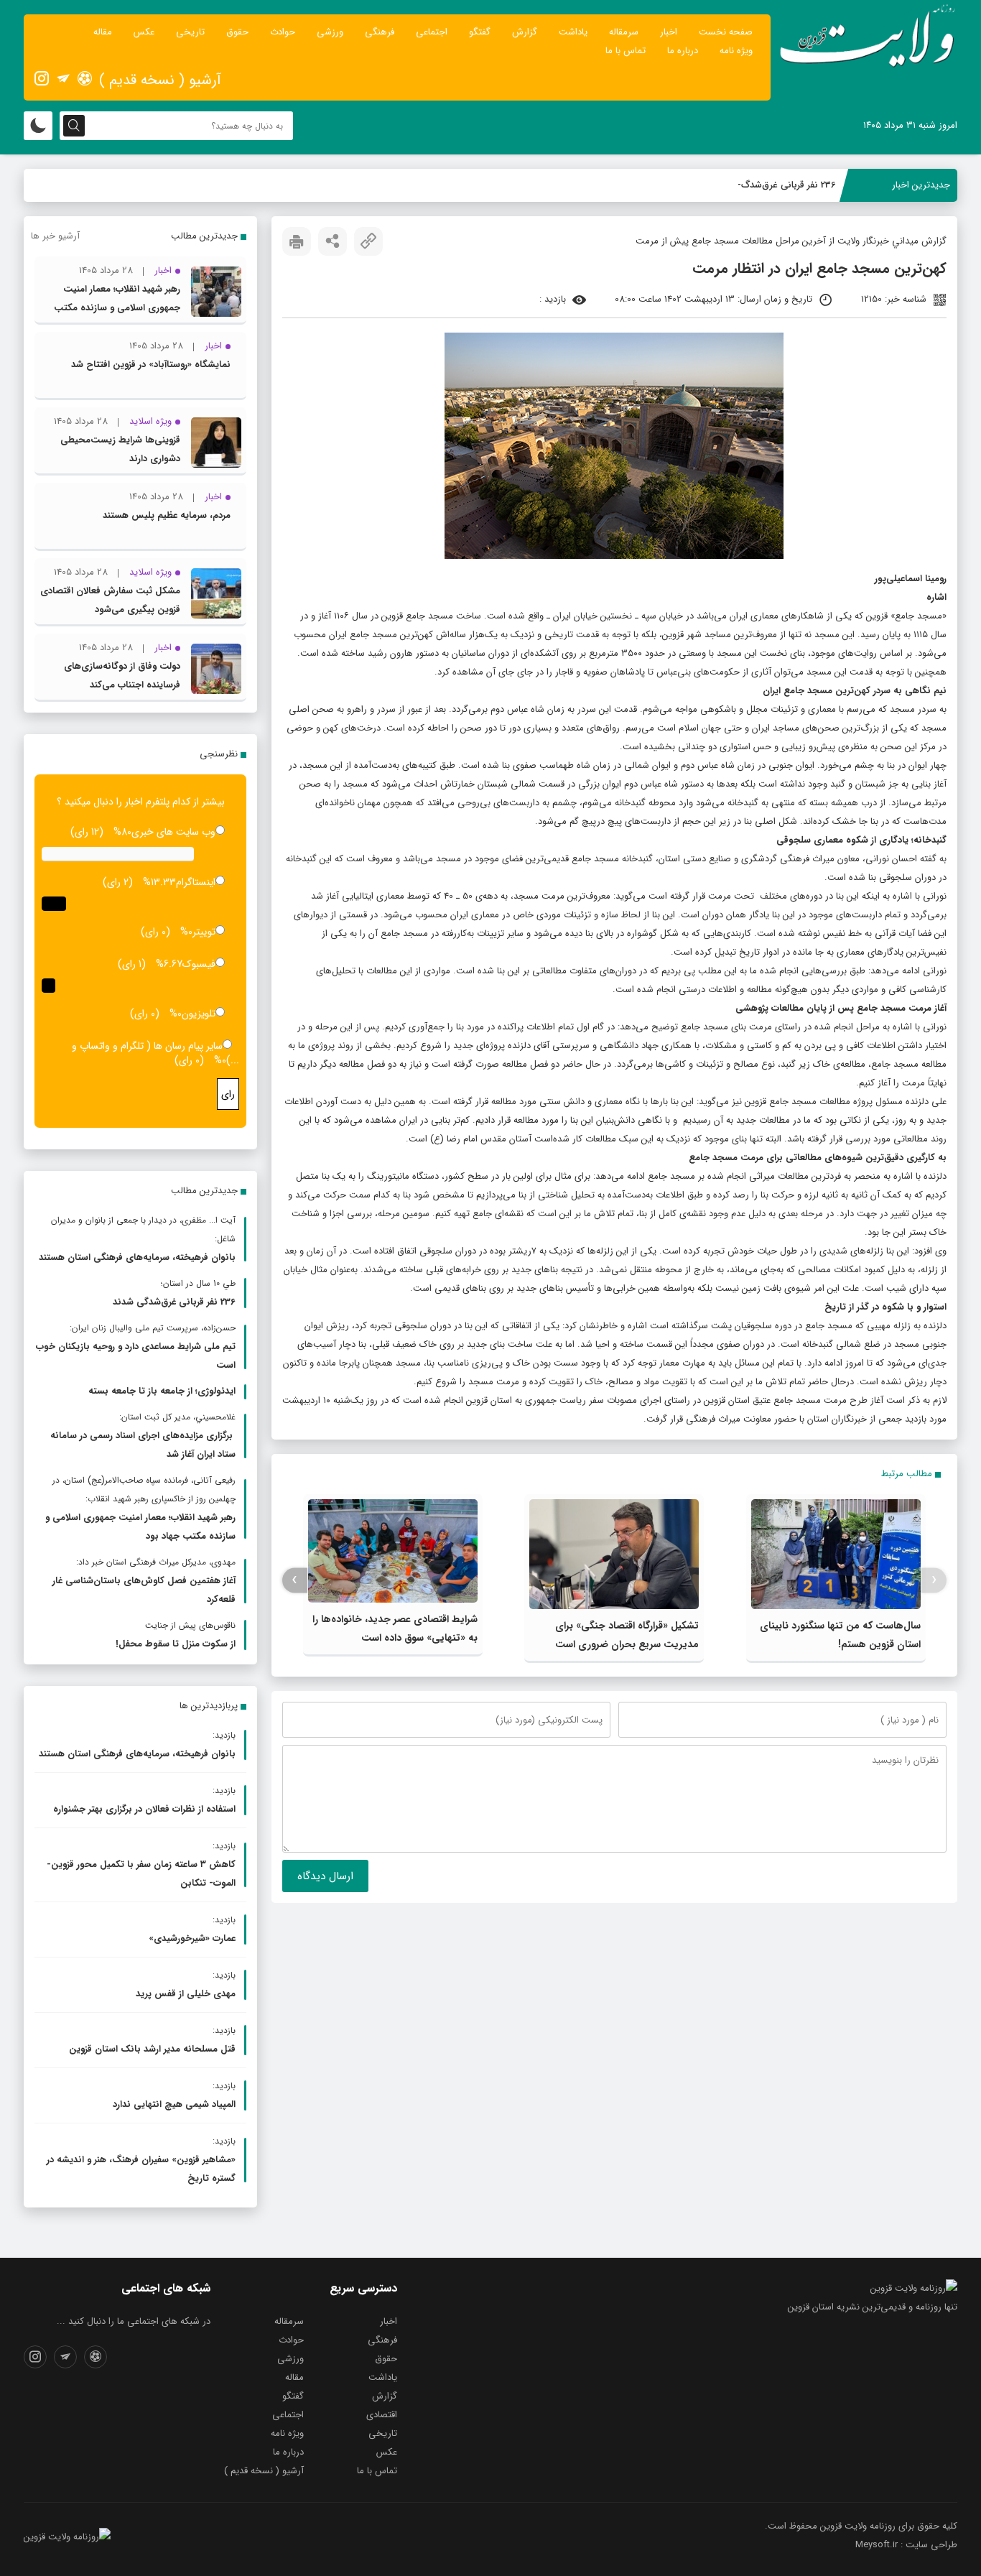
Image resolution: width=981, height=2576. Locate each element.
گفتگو (480, 32)
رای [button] (228, 1094)
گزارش (525, 32)
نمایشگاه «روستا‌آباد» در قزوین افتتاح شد (151, 365)
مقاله (103, 32)
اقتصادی (382, 2415)
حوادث (283, 32)
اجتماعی (432, 32)
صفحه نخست (726, 32)
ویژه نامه (736, 51)
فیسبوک (199, 964)
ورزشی (330, 32)
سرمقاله (624, 32)
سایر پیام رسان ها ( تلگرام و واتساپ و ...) (155, 1053)
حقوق (237, 32)
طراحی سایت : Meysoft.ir (906, 2545)
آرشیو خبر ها (55, 236)
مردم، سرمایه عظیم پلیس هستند (167, 515)
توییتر (204, 932)
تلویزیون (199, 1014)
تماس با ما (626, 51)
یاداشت (573, 32)
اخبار (669, 32)
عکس (144, 32)
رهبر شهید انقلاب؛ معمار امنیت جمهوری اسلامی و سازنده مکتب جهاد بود (117, 308)
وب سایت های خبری (173, 832)
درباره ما (683, 51)
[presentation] (934, 1580)
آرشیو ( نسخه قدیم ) (160, 80)
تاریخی (190, 32)
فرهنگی (380, 32)
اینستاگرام (196, 882)
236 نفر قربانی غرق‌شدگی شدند (776, 185)
